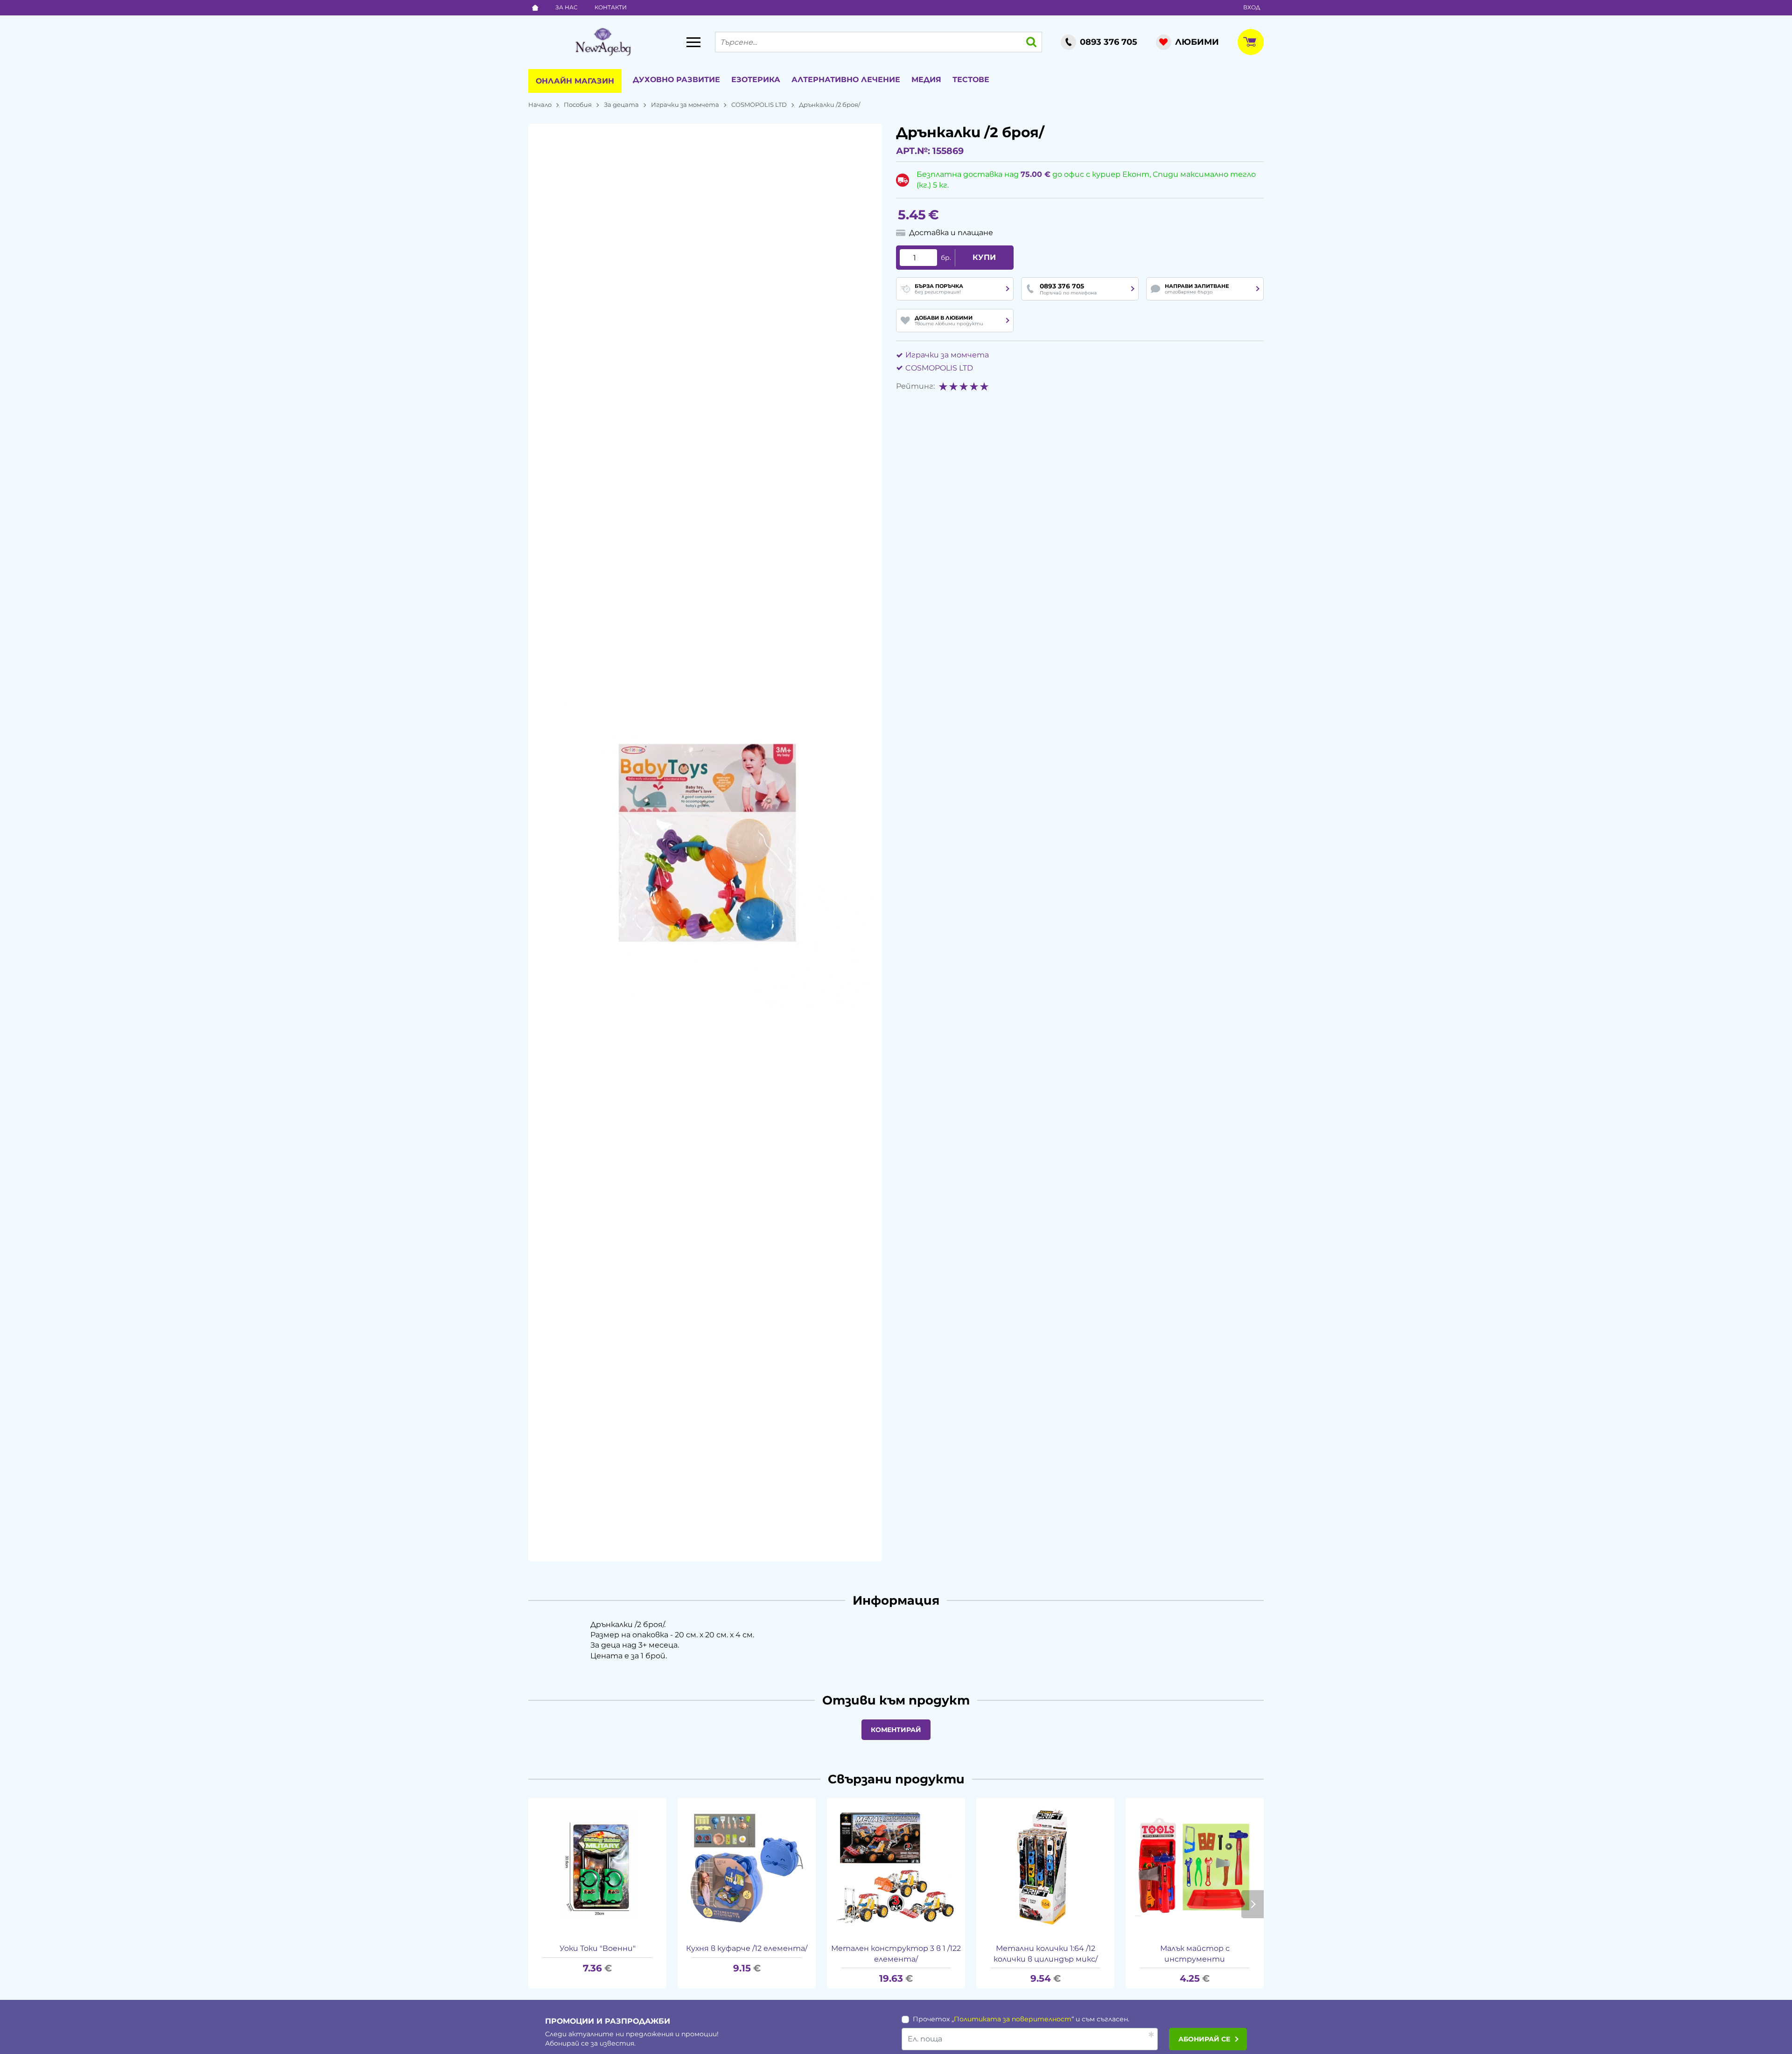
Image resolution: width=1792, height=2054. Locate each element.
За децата (621, 105)
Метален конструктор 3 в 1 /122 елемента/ (896, 1953)
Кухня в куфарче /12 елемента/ (747, 1948)
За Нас (567, 7)
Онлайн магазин (575, 81)
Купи (984, 257)
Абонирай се (1204, 2039)
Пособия (578, 105)
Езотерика (756, 80)
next (1253, 1904)
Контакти (611, 7)
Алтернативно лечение (846, 80)
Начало (540, 105)
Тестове (971, 80)
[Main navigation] (693, 42)
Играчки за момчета (685, 105)
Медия (926, 80)
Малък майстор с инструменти (1195, 1953)
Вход (1252, 7)
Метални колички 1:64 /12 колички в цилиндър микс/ (1046, 1953)
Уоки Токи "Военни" (598, 1948)
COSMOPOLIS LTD (759, 105)
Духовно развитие (676, 80)
